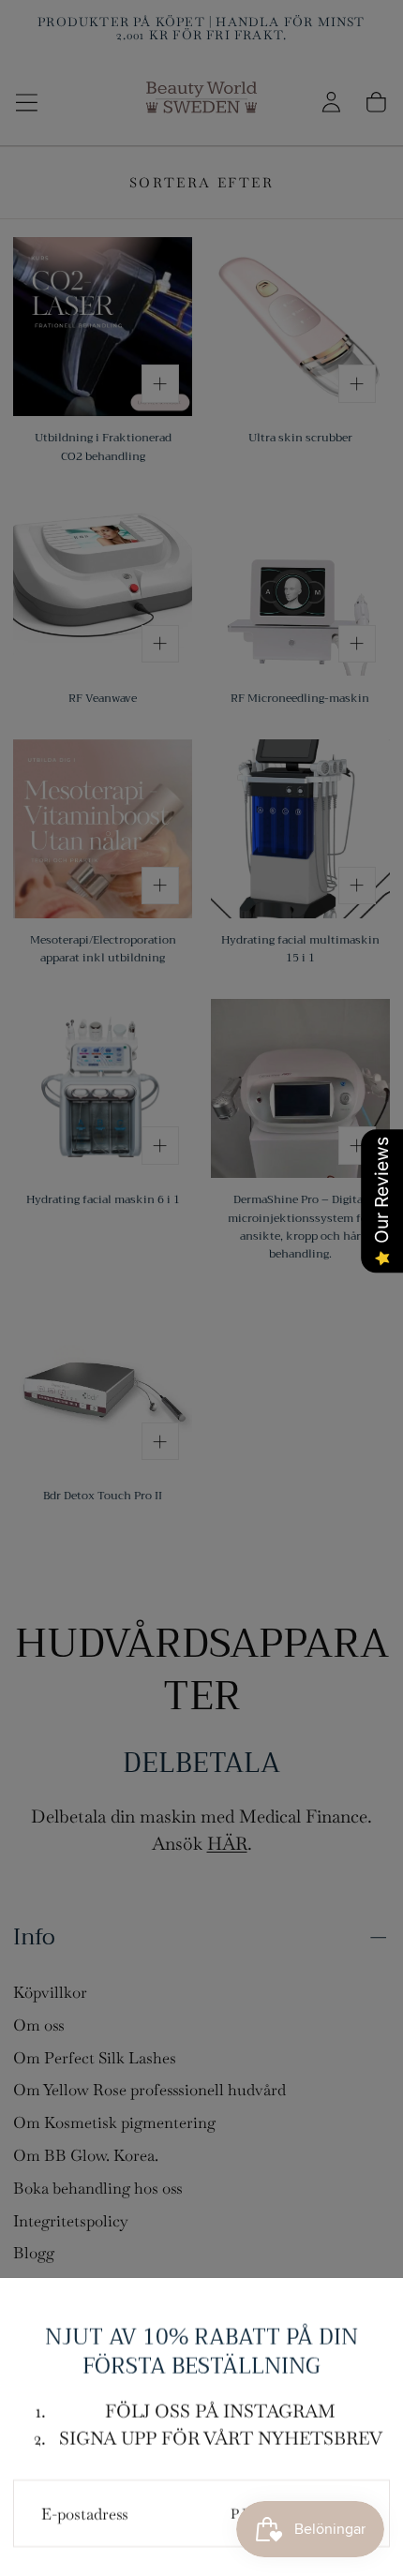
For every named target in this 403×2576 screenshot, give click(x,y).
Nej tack (201, 2515)
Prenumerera (296, 2440)
